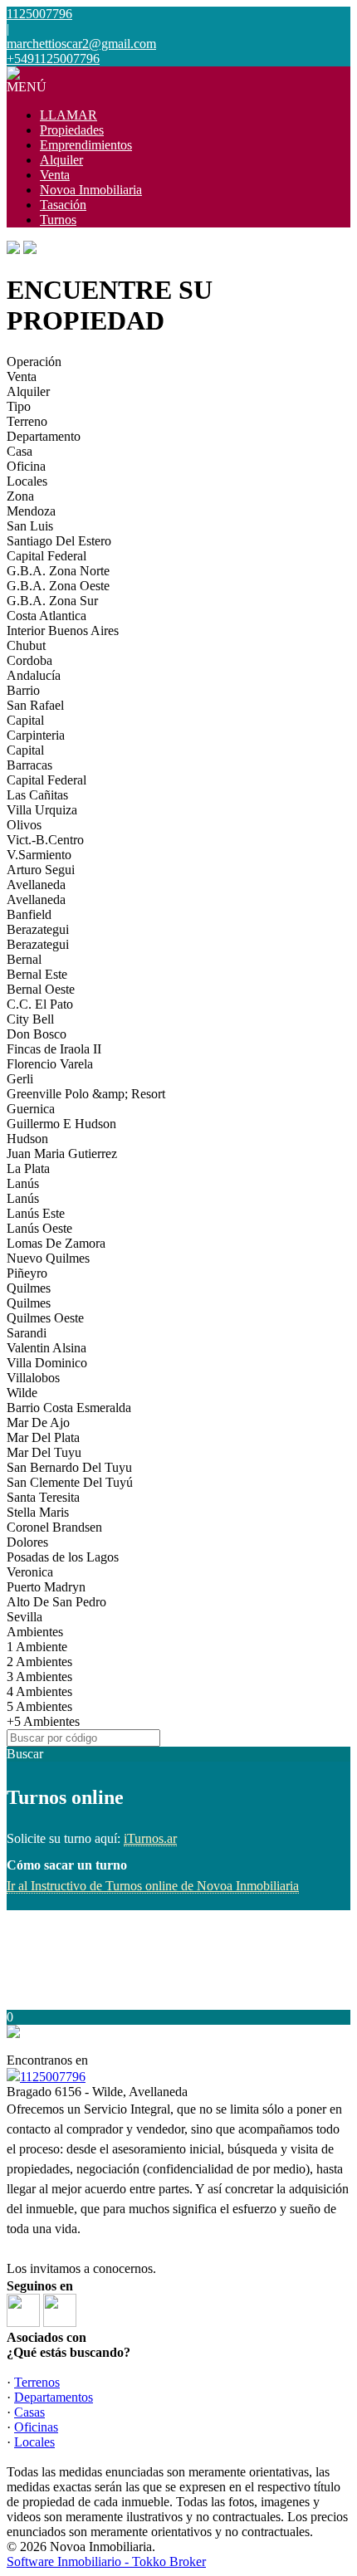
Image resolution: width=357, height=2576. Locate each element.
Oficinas (36, 2427)
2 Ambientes (39, 1662)
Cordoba (29, 660)
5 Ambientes (39, 1706)
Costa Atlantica (46, 616)
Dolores (27, 1542)
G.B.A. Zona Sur (52, 601)
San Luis (30, 526)
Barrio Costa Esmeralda (69, 1408)
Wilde (22, 1393)
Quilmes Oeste (45, 1318)
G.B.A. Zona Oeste (58, 586)
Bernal (24, 959)
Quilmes (29, 1288)
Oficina (26, 466)
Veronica (30, 1572)
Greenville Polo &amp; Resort (86, 1094)
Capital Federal (46, 556)
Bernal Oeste (41, 989)
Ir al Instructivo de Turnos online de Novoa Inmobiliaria (153, 1886)
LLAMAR (68, 115)
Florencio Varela (50, 1064)
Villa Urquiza (42, 810)
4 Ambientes (39, 1691)
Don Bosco (37, 1034)
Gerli (20, 1079)
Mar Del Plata (43, 1437)
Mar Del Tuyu (44, 1452)
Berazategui (38, 929)
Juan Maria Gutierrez (62, 1154)
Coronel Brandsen (54, 1527)
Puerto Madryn (46, 1587)
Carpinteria (36, 735)
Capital (25, 720)
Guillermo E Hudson (61, 1124)
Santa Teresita (43, 1497)
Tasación (63, 205)
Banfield (29, 914)
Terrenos (37, 2382)
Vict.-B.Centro (45, 840)
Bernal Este (37, 974)
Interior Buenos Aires (63, 631)
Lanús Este (36, 1213)
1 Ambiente (37, 1647)
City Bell (30, 1019)
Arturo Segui (41, 870)
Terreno (27, 421)
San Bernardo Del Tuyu (69, 1467)
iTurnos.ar (150, 1838)
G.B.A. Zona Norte (58, 571)
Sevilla (24, 1617)
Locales (27, 481)
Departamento (44, 436)
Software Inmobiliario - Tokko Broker (106, 2561)
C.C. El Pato (40, 1004)
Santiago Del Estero (59, 541)
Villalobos (33, 1378)
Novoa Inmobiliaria (91, 190)
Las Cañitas (37, 795)
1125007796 (53, 2077)
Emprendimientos (86, 145)
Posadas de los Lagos (63, 1557)
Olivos (24, 825)
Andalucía (34, 675)
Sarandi (27, 1333)
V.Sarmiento (39, 855)
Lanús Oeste (39, 1228)
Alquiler (61, 160)
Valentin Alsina (46, 1348)
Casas (29, 2412)
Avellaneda (36, 885)
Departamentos (54, 2397)
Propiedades (72, 130)
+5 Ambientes (43, 1721)
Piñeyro (27, 1273)
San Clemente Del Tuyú (70, 1482)
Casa (20, 451)
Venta (55, 175)
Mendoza (31, 511)
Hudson (27, 1139)
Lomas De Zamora (56, 1243)
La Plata (28, 1168)
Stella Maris (38, 1512)
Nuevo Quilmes (48, 1258)
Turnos (58, 220)
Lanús (23, 1183)
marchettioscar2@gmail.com (81, 44)
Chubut (26, 645)
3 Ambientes (39, 1677)
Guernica (31, 1109)
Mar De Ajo (38, 1422)
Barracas (29, 765)
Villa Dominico (47, 1363)
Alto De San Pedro (56, 1602)
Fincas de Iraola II (54, 1049)
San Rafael (35, 705)
